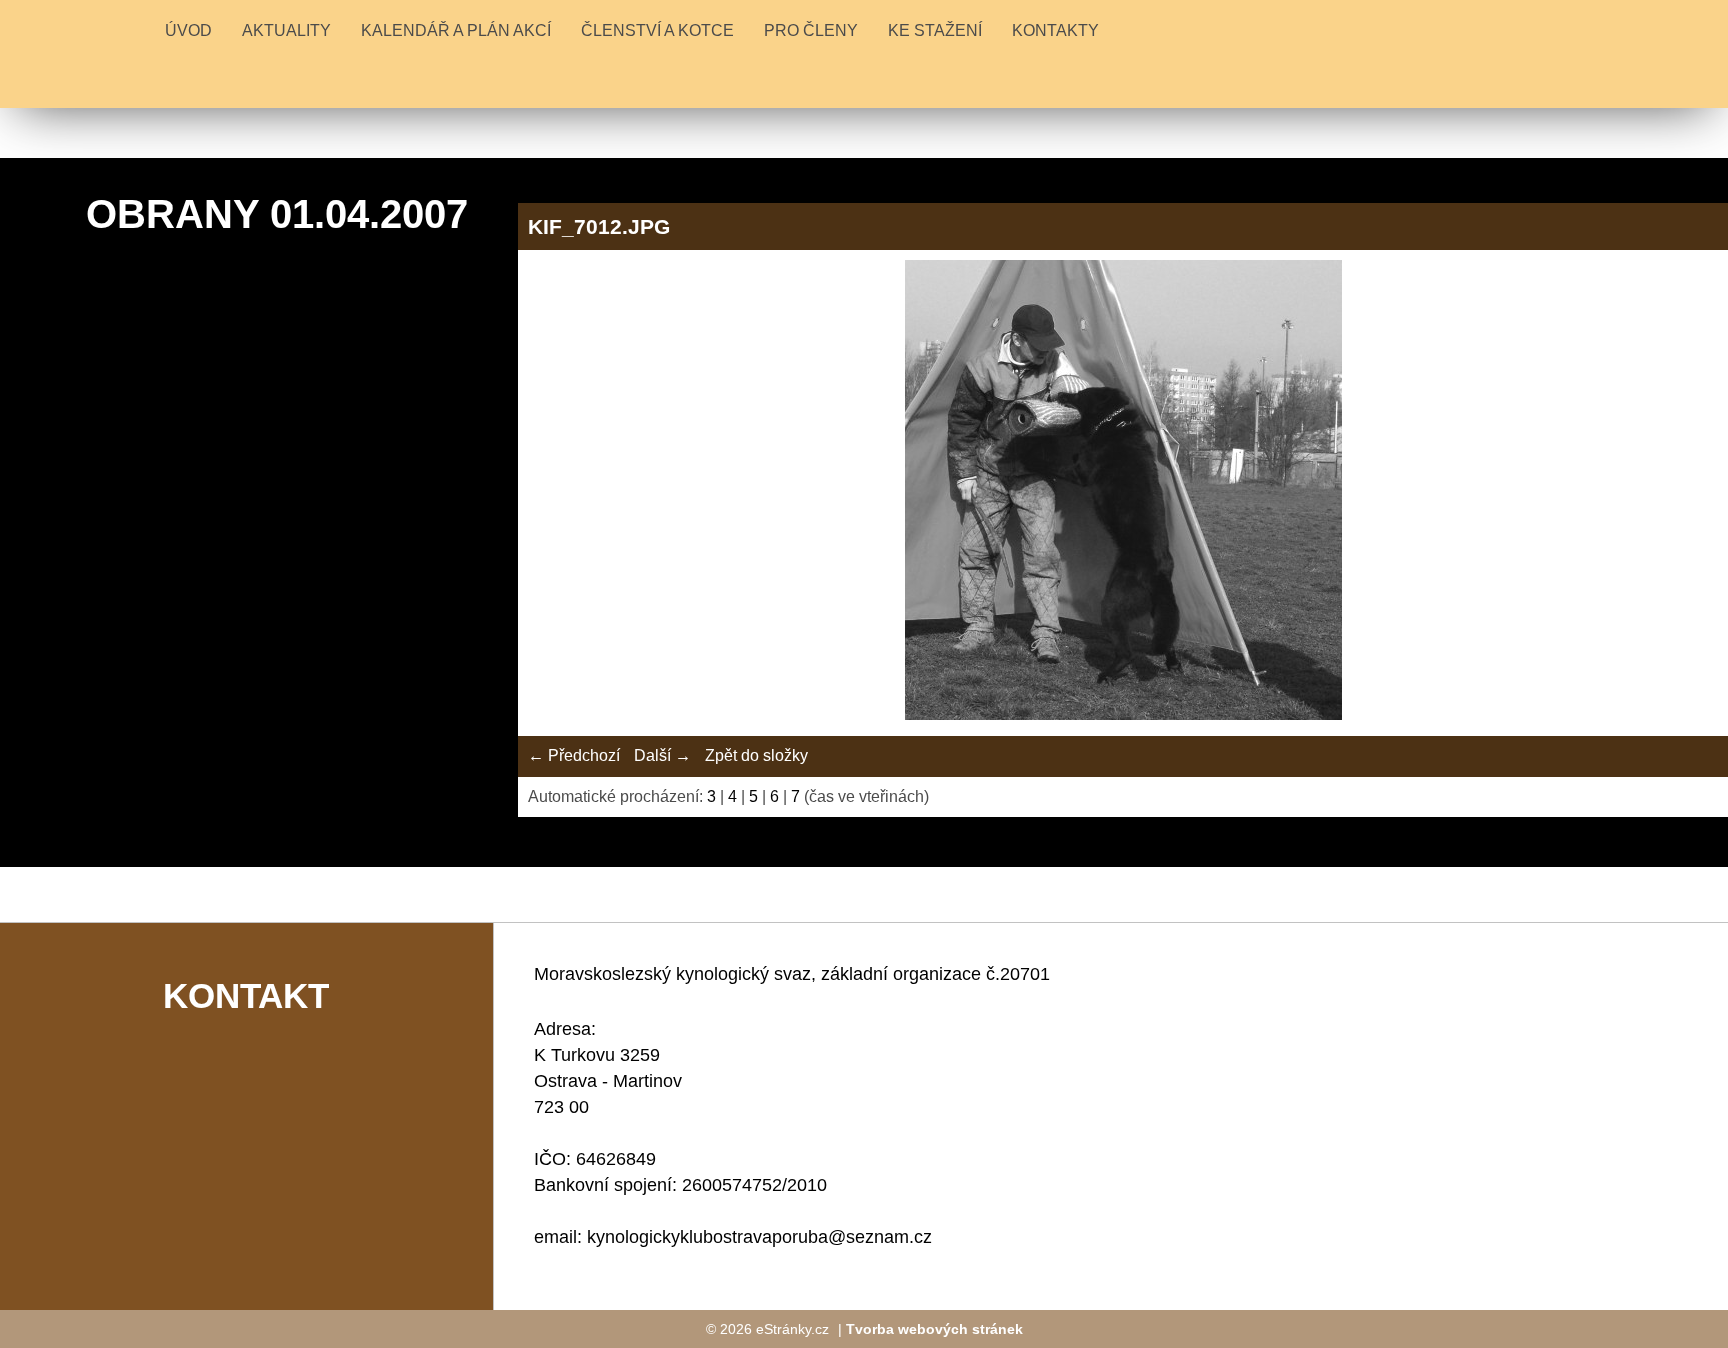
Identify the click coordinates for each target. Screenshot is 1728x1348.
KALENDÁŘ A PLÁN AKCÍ (456, 30)
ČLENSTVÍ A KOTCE (657, 30)
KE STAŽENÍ (935, 30)
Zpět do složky (756, 755)
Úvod (188, 30)
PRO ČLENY (811, 30)
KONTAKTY (1055, 30)
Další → (662, 755)
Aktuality (286, 30)
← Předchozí (574, 755)
